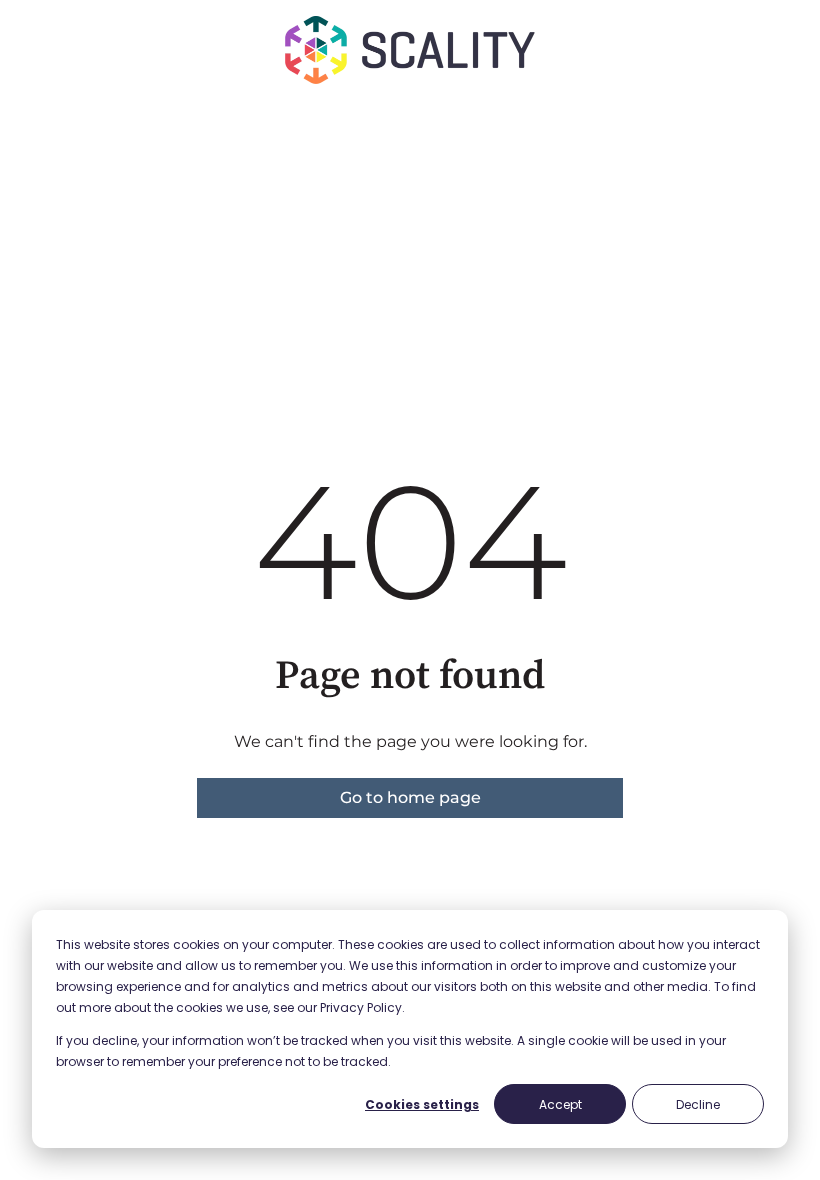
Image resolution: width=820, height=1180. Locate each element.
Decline (698, 1104)
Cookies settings (422, 1104)
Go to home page (410, 797)
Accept (560, 1104)
